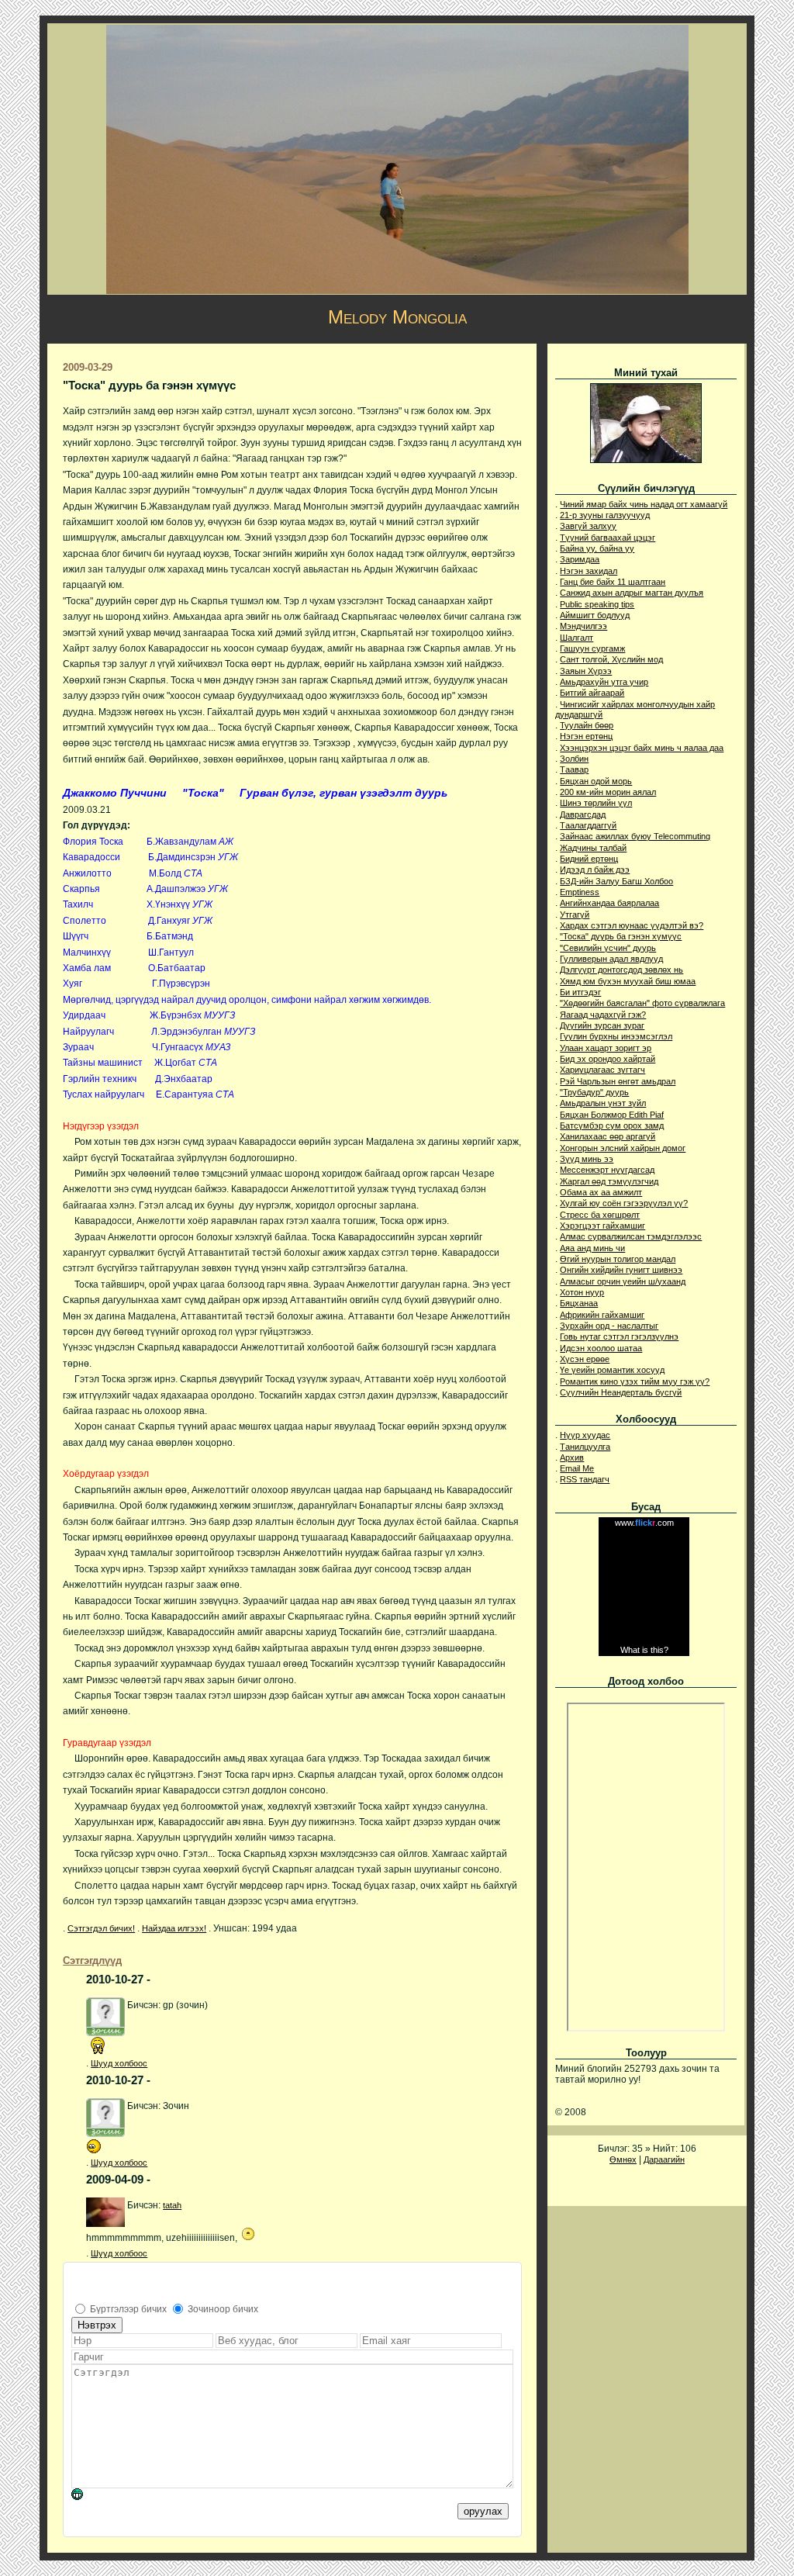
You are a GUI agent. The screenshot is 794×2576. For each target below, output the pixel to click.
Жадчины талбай (593, 848)
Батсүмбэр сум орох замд (612, 1125)
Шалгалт (577, 638)
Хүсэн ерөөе (585, 1359)
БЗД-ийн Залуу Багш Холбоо (616, 881)
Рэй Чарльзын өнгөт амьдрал (618, 1081)
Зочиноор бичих (223, 2309)
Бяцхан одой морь (596, 781)
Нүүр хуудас (585, 1435)
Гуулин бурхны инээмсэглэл (616, 1036)
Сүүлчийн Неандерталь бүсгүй (621, 1392)
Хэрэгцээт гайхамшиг (602, 1226)
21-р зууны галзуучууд (605, 515)
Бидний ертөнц (589, 859)
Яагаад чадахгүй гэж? (603, 1015)
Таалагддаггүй (588, 825)
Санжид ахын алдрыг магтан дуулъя (632, 593)
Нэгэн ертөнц (586, 736)
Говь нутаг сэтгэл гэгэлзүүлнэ (619, 1336)
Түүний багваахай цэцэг (608, 538)
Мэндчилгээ (583, 626)
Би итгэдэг (580, 992)
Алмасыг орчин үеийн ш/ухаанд (623, 1281)
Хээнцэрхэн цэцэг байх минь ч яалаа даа (642, 748)
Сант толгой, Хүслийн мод (611, 659)
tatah (172, 2205)
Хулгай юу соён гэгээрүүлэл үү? (624, 1203)
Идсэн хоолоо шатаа (601, 1348)
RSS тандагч (585, 1479)
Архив (572, 1457)
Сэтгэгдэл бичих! (101, 1928)
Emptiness (580, 892)
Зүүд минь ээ (587, 1159)
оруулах (483, 2511)
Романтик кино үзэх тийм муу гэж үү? (635, 1381)
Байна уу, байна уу (597, 548)
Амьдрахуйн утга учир (604, 682)
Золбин (574, 759)
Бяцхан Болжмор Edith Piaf (612, 1115)
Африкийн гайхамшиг (602, 1315)
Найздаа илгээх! (174, 1928)
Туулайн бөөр (587, 725)
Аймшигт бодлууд (595, 615)
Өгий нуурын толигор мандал (618, 1259)
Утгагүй (575, 915)
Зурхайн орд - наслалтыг (609, 1326)
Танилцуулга (585, 1447)
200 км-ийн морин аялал (608, 792)
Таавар (574, 769)
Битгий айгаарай (592, 693)
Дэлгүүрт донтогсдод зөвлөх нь (621, 970)
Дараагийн (664, 2159)
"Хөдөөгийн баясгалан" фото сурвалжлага (642, 1003)
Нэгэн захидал (589, 571)
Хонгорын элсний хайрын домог (623, 1148)
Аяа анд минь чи (592, 1248)
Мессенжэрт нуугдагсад (607, 1170)
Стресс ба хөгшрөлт (600, 1215)
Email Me (577, 1468)
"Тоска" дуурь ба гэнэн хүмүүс (621, 936)
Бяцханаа (579, 1303)
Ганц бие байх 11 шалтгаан (613, 582)
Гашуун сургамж (592, 648)
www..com (644, 1523)
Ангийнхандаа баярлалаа (609, 903)
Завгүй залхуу (588, 526)
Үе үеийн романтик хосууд (612, 1370)
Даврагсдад (583, 814)
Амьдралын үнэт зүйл (603, 1103)
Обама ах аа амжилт (601, 1192)
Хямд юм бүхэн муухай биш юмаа (628, 981)
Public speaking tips (597, 604)
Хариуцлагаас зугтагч (602, 1070)
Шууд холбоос (119, 2063)
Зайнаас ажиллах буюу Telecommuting (635, 836)
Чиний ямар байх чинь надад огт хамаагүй (644, 504)
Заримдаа (580, 559)
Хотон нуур (582, 1292)
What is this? (644, 1650)
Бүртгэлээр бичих (128, 2309)
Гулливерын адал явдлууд (611, 959)
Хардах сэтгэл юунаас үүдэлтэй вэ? (632, 925)
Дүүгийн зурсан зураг (602, 1025)
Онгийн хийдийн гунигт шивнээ (621, 1270)
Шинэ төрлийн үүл (596, 803)
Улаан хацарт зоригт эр (606, 1048)
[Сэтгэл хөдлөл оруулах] (85, 2497)
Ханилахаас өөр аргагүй (608, 1136)
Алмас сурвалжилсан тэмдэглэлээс (631, 1236)
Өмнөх (623, 2159)
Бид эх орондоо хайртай (608, 1059)
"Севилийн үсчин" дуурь (608, 948)
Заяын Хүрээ (586, 671)
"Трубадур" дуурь (594, 1092)
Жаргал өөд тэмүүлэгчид (609, 1181)
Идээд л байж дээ (595, 870)
